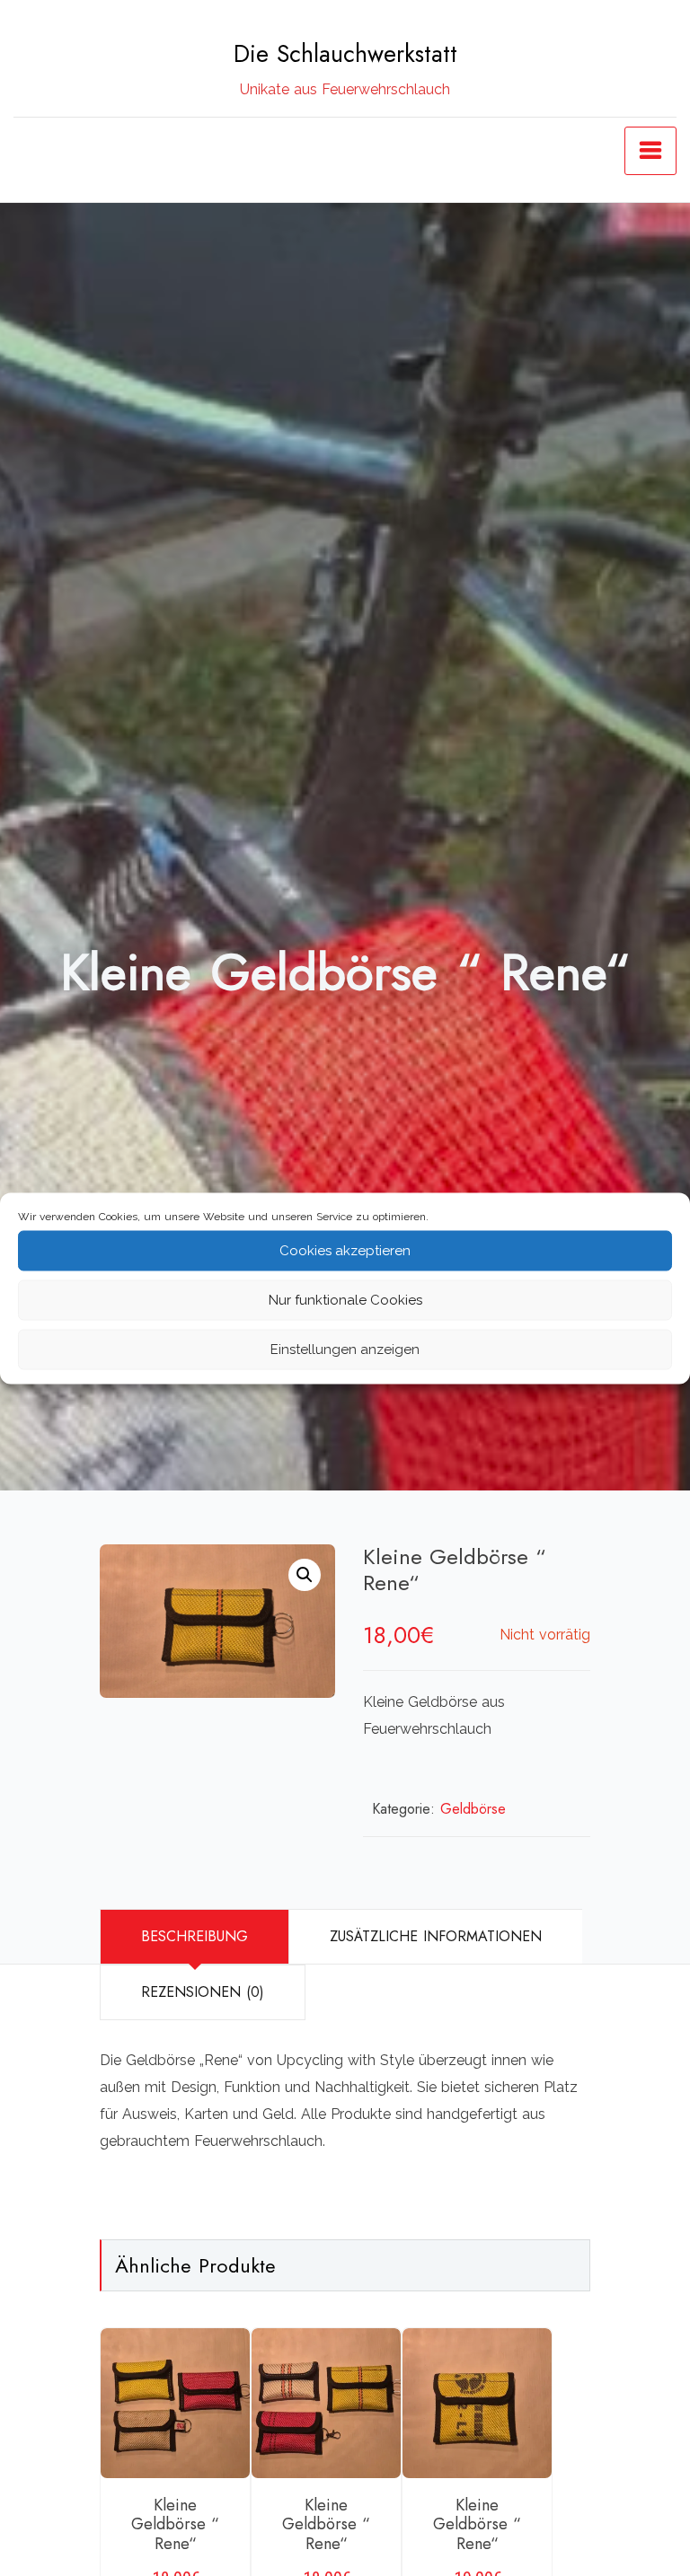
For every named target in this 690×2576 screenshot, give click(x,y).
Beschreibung (195, 1936)
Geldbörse (473, 1809)
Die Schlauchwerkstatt (345, 54)
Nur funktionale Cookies (345, 1300)
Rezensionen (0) (203, 1992)
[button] (305, 1575)
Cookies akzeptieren (345, 1251)
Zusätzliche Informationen (436, 1936)
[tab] (194, 1937)
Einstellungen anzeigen (345, 1350)
